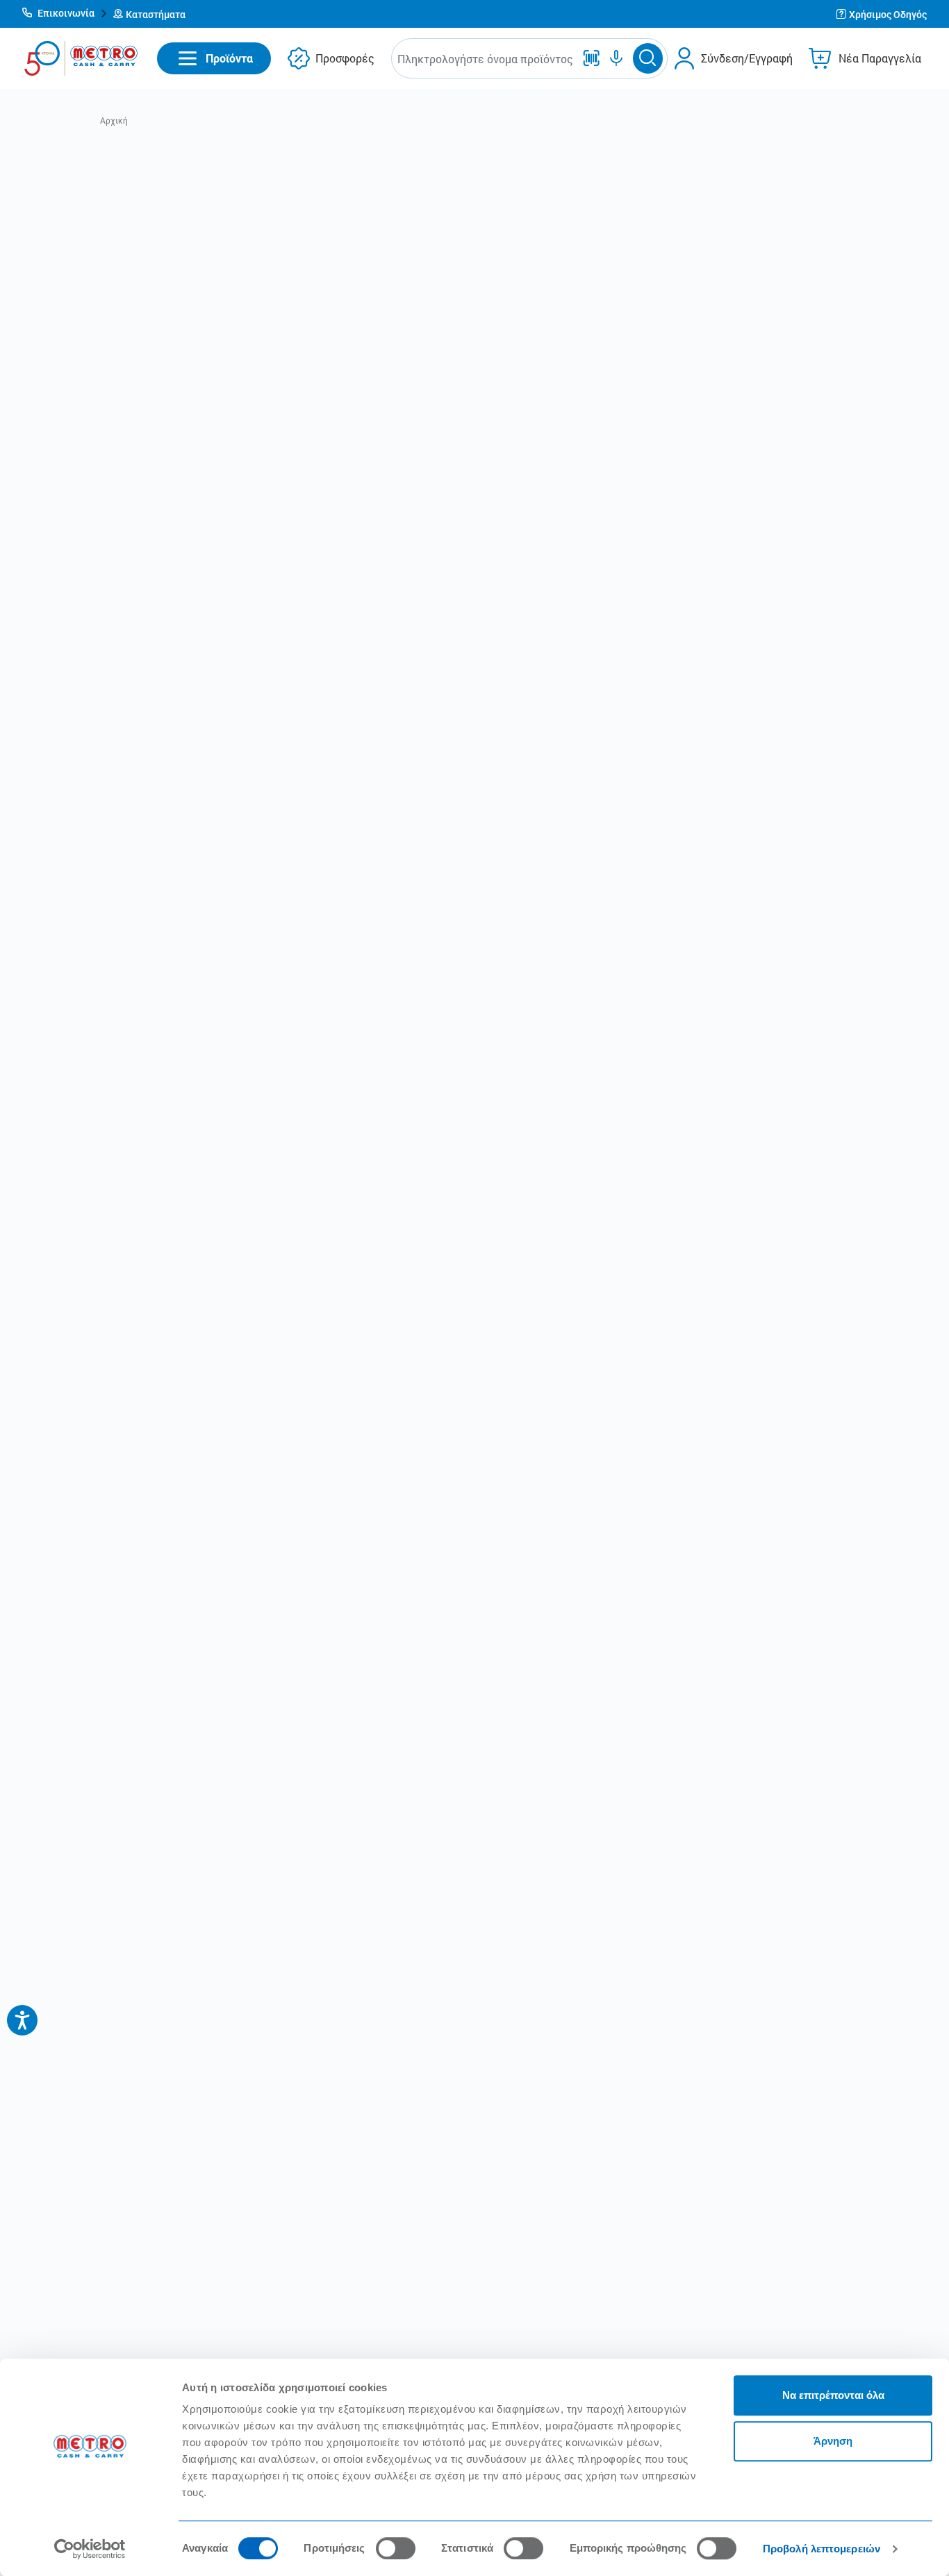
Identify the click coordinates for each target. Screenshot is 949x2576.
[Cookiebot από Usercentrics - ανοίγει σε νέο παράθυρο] (90, 2549)
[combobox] (486, 59)
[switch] (396, 2548)
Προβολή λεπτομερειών (822, 2549)
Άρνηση (833, 2441)
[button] (65, 14)
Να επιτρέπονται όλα (833, 2395)
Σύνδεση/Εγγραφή (747, 58)
